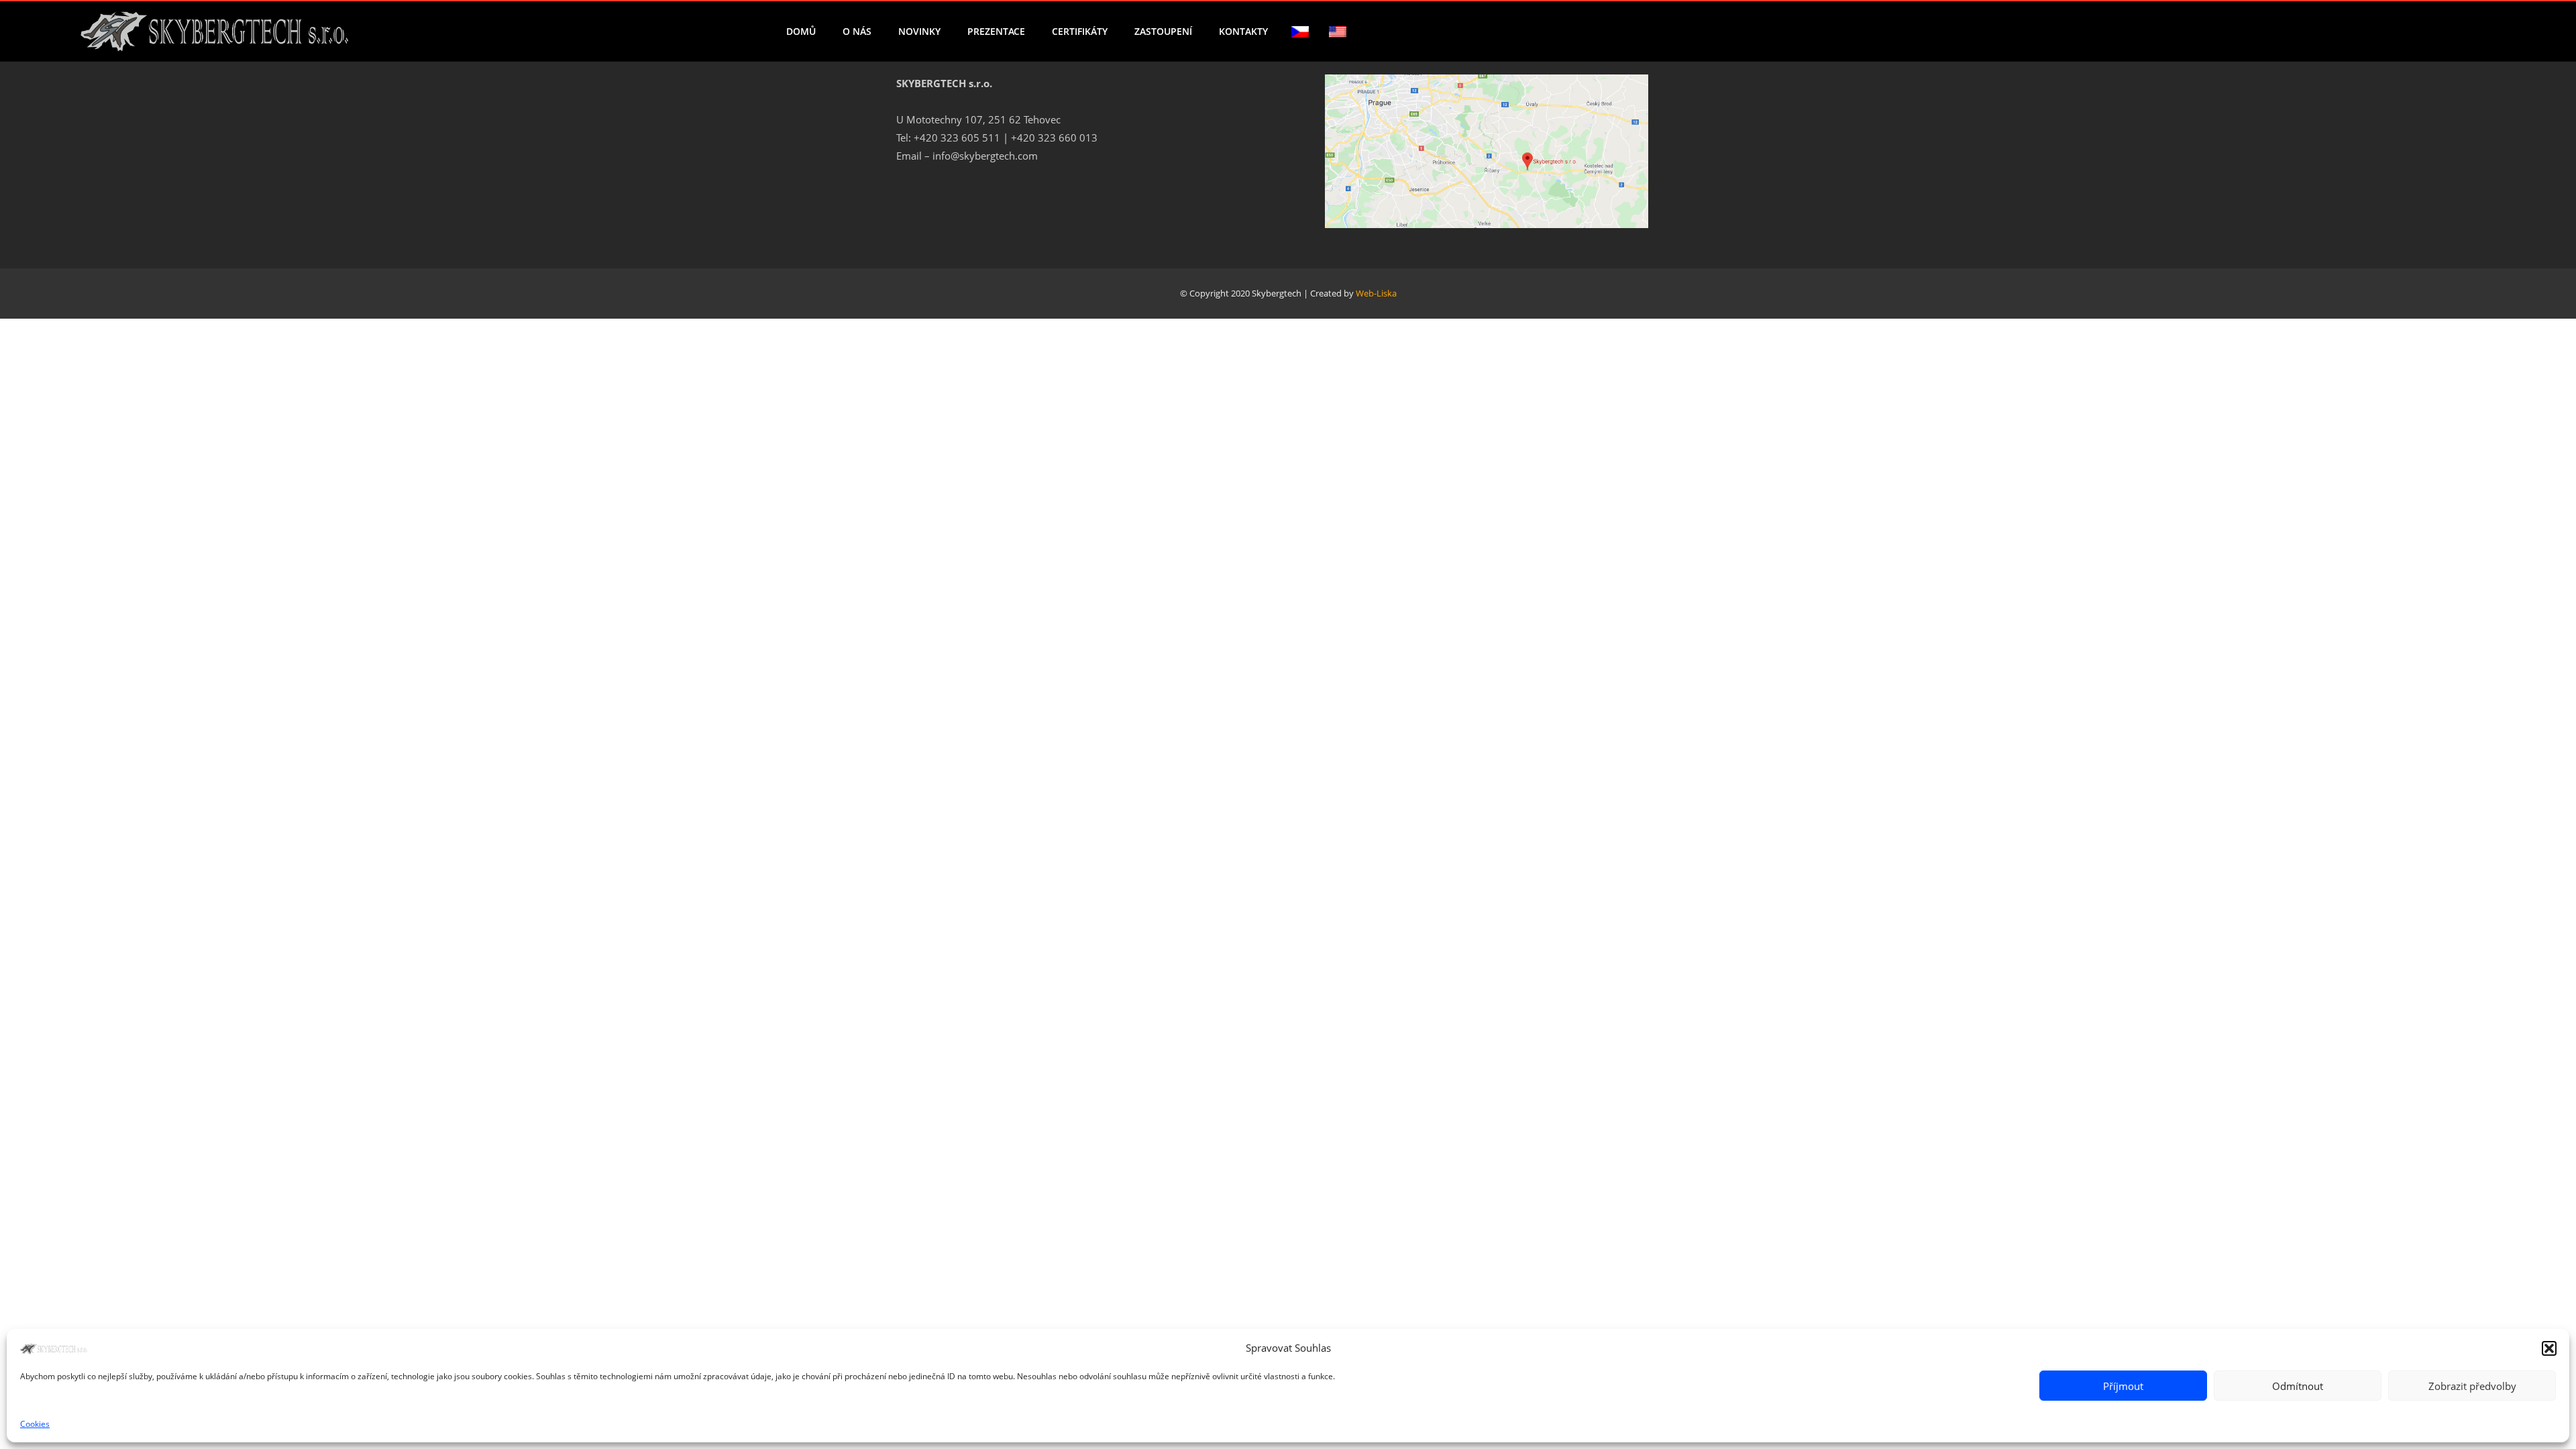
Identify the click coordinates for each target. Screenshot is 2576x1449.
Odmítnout (2298, 1386)
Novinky (919, 31)
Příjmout (2123, 1386)
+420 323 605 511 (957, 138)
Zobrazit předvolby (2472, 1386)
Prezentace (996, 31)
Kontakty (1243, 31)
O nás (857, 31)
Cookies (35, 1424)
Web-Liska (1376, 293)
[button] (2549, 1348)
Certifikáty (1080, 31)
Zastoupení (1163, 31)
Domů (801, 31)
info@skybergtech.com (985, 156)
